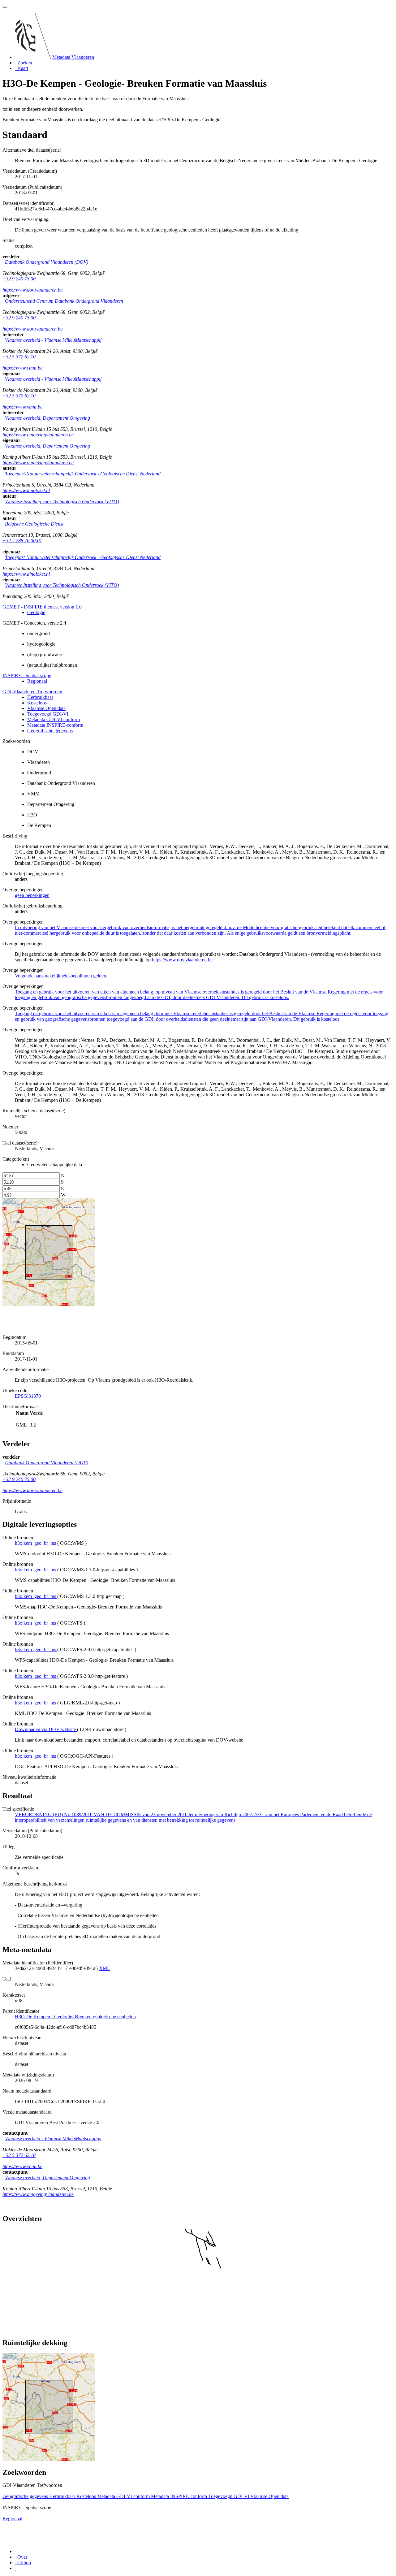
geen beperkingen (32, 895)
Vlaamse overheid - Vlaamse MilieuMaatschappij (53, 340)
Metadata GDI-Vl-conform (54, 719)
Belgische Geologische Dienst (34, 524)
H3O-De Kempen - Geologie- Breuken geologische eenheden (75, 2017)
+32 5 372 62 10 (19, 357)
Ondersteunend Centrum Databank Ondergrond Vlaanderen (64, 301)
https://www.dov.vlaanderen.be (32, 290)
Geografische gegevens (50, 731)
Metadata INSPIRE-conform (55, 725)
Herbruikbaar (40, 697)
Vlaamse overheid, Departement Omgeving (47, 418)
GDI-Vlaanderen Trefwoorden (32, 692)
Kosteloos (37, 703)
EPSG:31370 (28, 1396)
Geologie (36, 612)
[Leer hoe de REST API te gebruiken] (15, 2568)
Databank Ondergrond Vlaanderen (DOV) (47, 262)
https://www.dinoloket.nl (26, 490)
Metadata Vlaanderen (73, 57)
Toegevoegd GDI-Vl (48, 714)
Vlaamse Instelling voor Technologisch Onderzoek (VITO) (62, 502)
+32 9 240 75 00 (19, 279)
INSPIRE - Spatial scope (27, 675)
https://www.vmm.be (22, 368)
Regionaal (37, 681)
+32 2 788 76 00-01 (22, 541)
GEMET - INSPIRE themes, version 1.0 (42, 607)
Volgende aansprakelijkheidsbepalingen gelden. (61, 976)
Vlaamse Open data (46, 708)
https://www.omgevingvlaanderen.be (38, 435)
